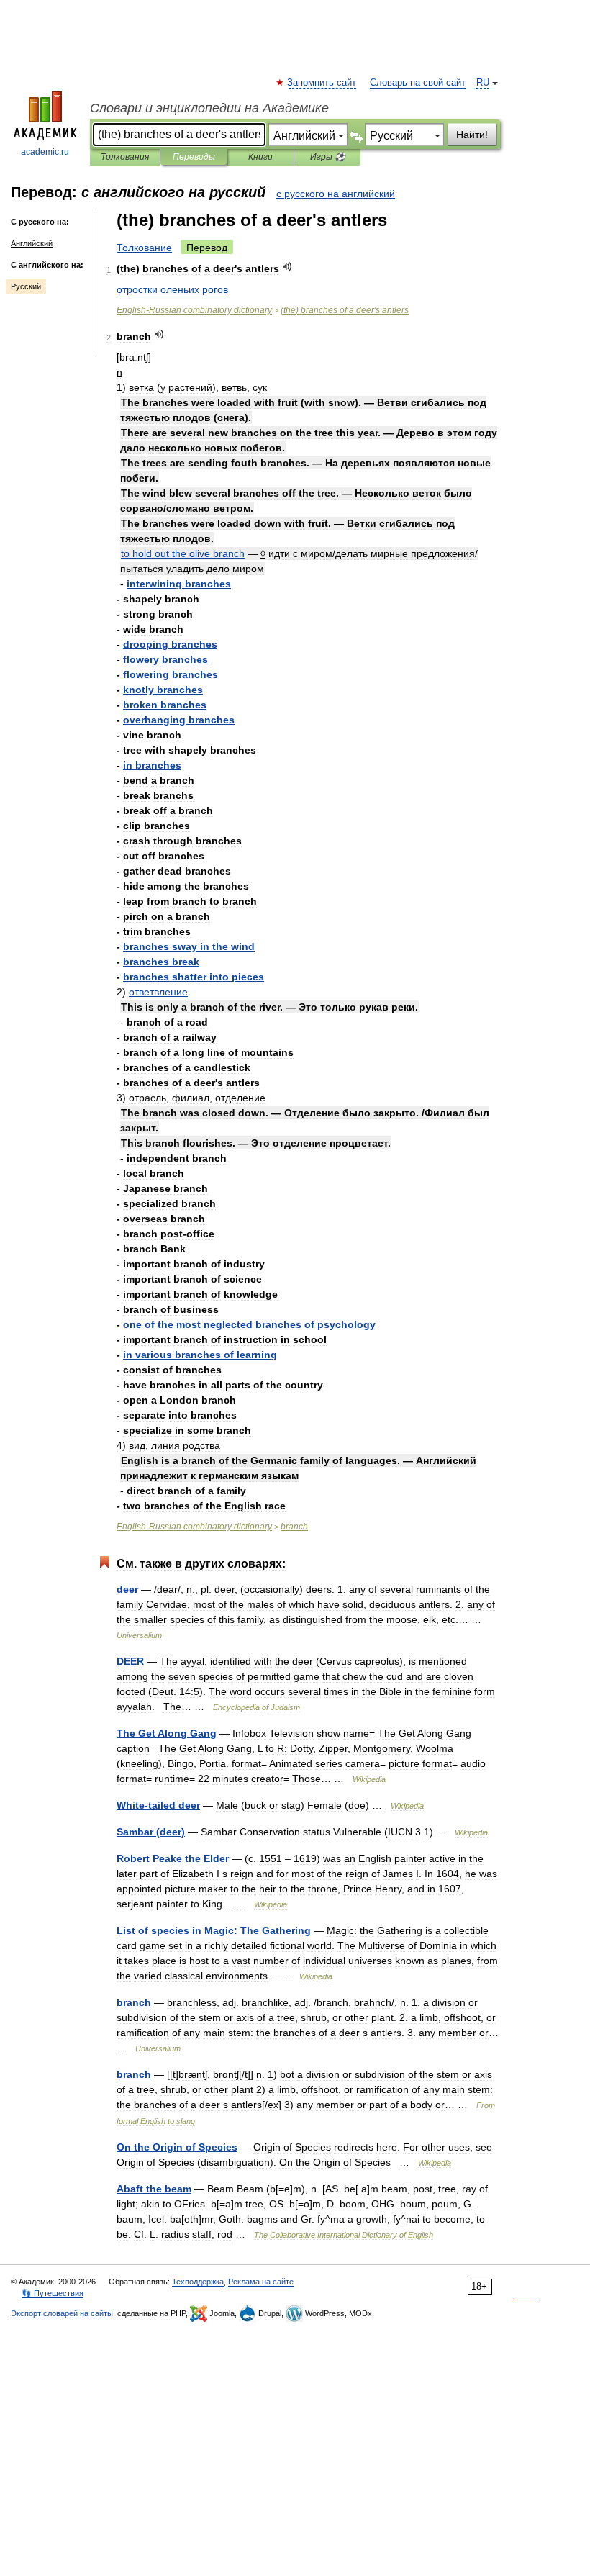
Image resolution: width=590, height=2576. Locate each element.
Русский (26, 286)
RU (483, 83)
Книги (260, 157)
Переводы (194, 157)
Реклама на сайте (261, 2282)
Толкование (144, 248)
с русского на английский (336, 194)
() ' (345, 310)
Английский (32, 243)
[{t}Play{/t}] (287, 267)
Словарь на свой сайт (418, 83)
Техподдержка (198, 2282)
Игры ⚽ (328, 157)
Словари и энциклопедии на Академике (209, 108)
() (151, 1832)
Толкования (125, 157)
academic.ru (45, 152)
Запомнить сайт (322, 83)
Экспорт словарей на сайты (62, 2313)
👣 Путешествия (53, 2293)
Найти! (472, 135)
